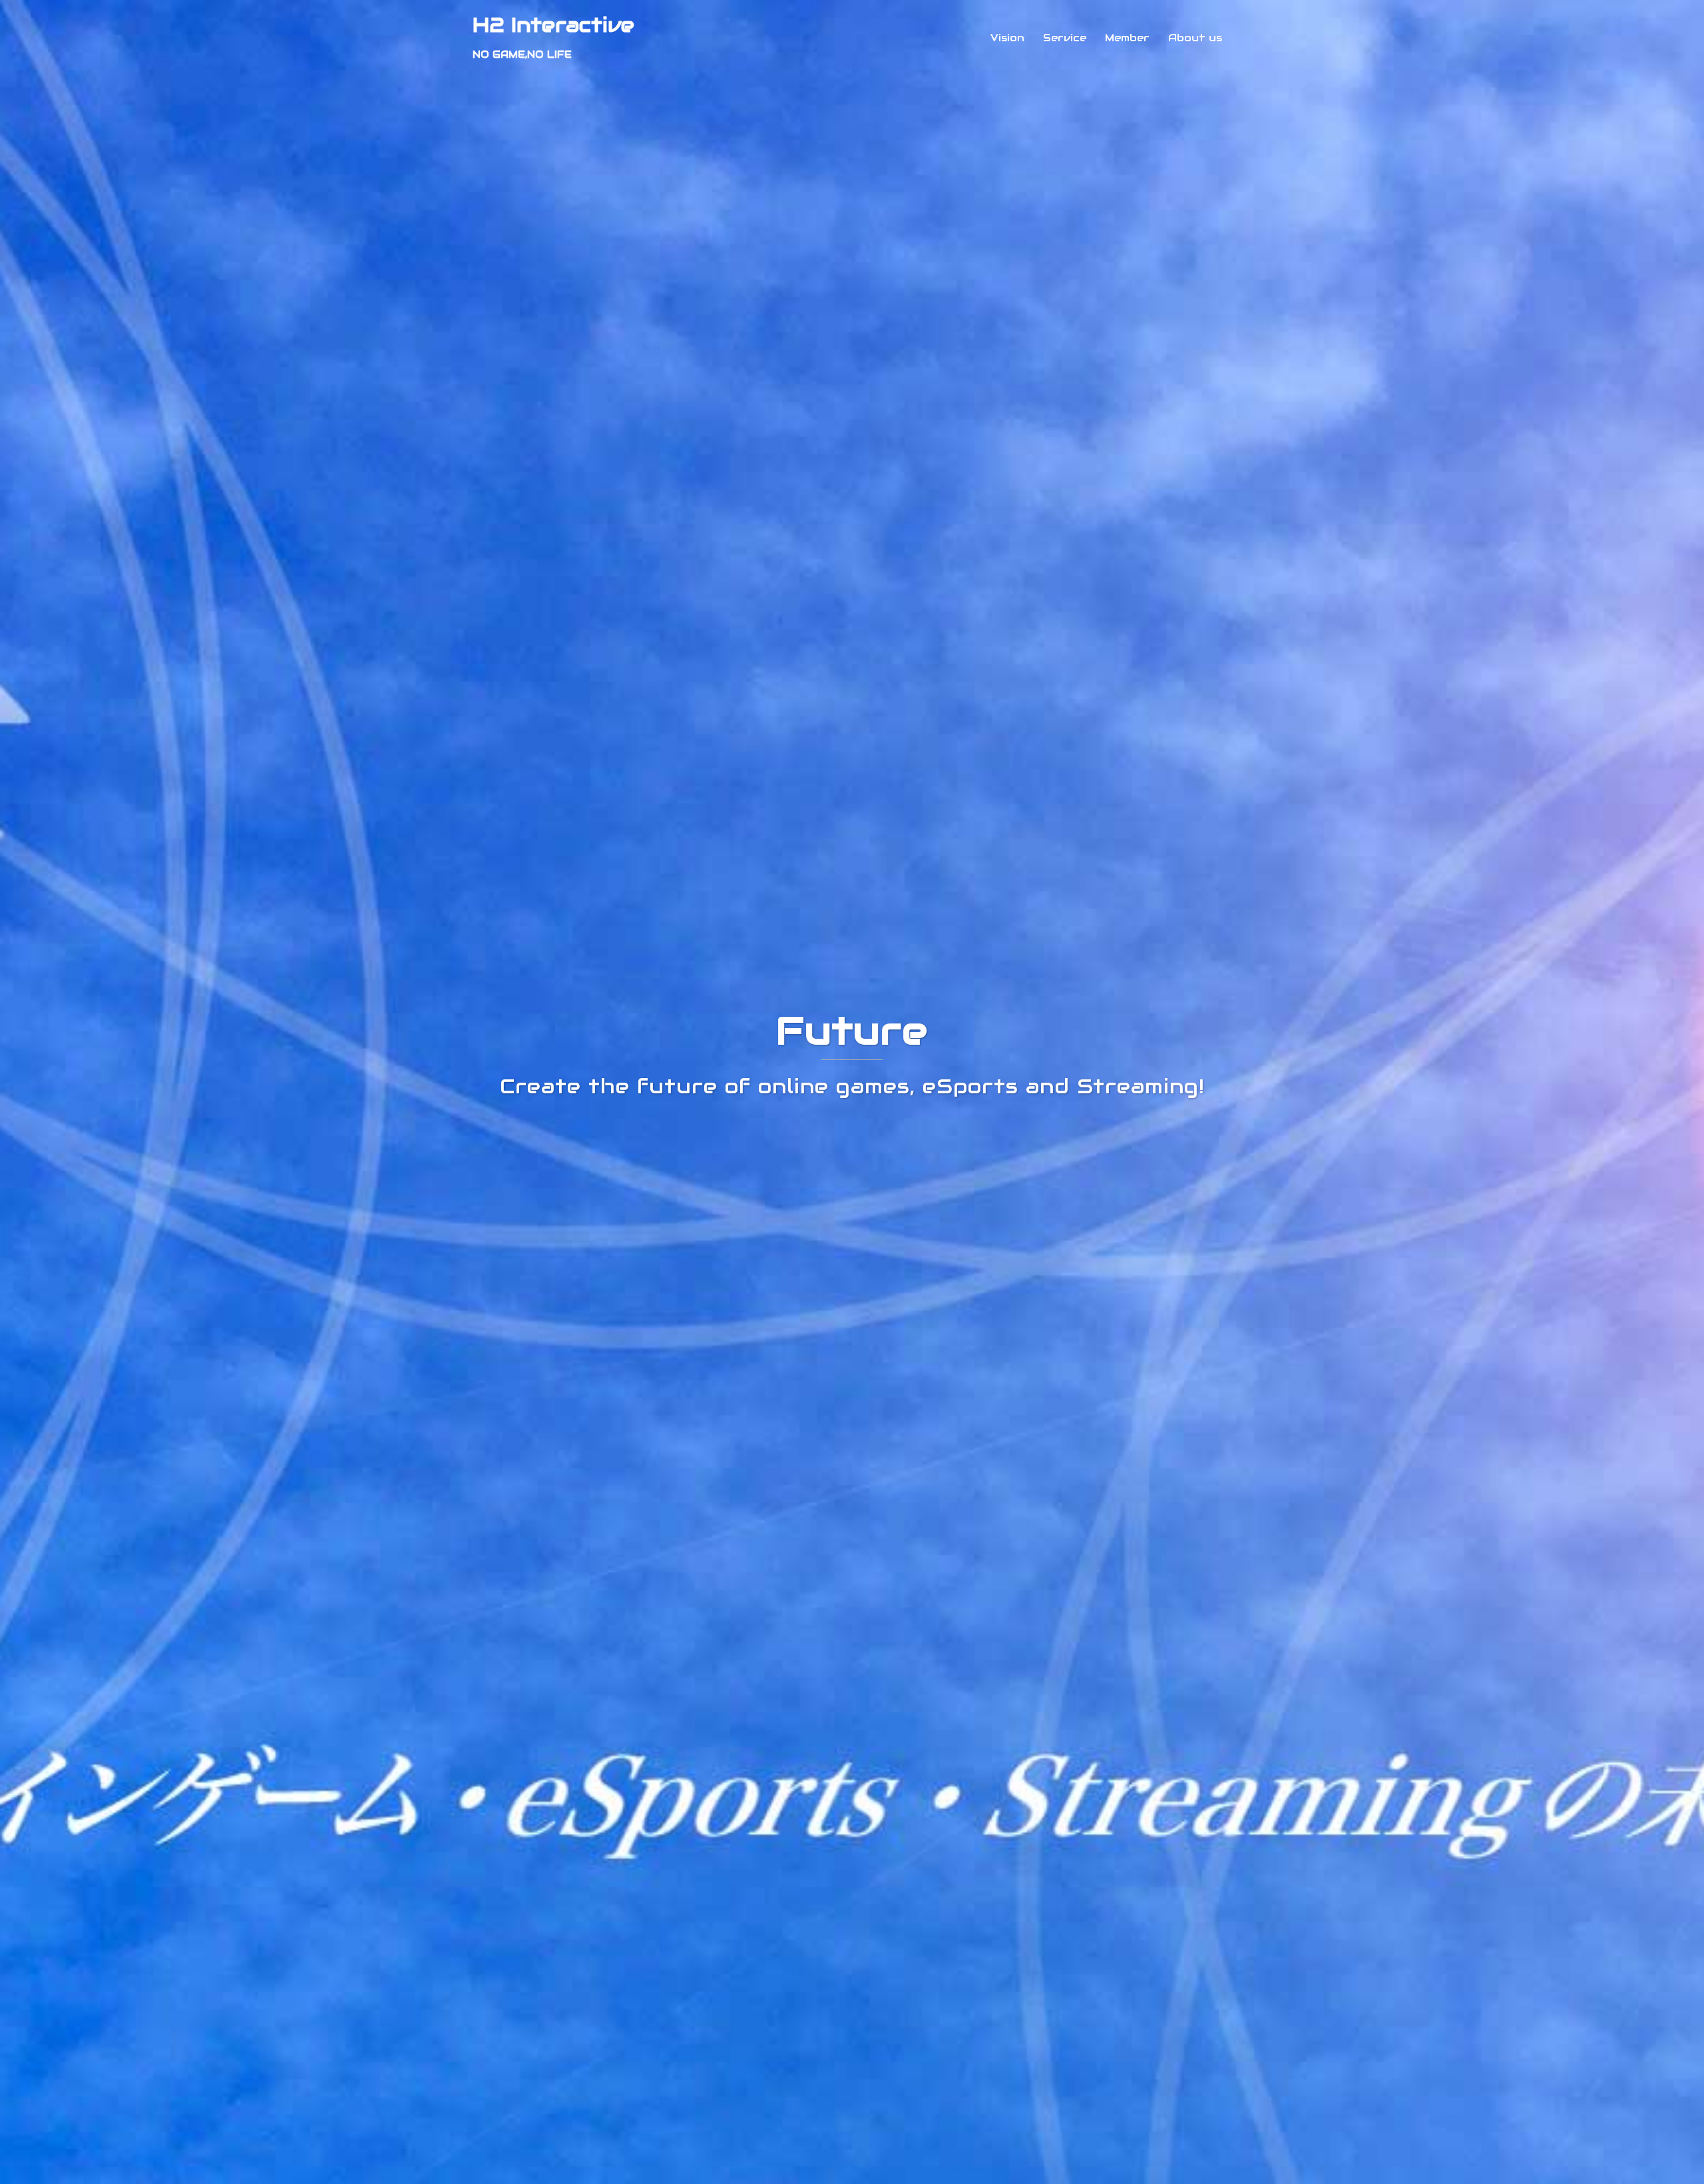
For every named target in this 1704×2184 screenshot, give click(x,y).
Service (1065, 38)
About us (1195, 38)
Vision (1007, 38)
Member (1127, 38)
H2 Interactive (553, 25)
